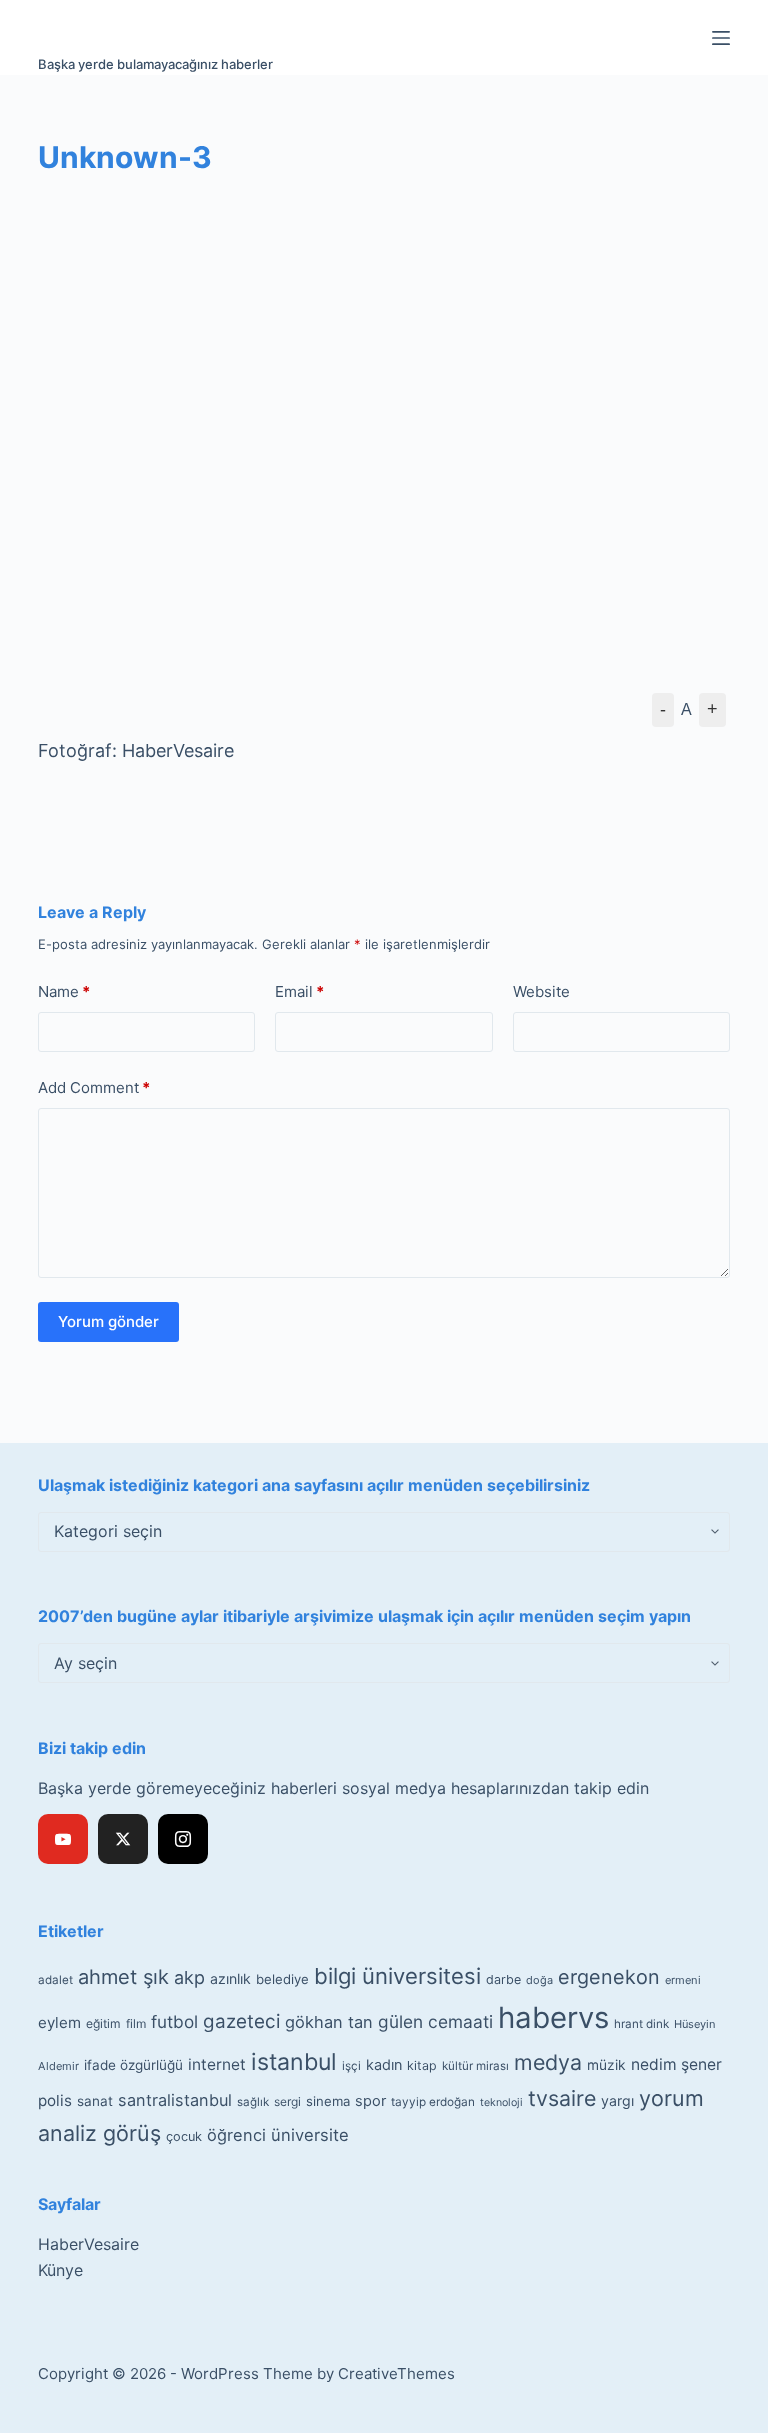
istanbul (294, 2062)
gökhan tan (329, 2022)
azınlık (230, 1978)
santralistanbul (175, 2100)
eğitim (103, 2023)
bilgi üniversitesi (397, 1976)
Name (64, 991)
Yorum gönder (108, 1321)
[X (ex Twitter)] (123, 1839)
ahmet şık (123, 1977)
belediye (282, 1979)
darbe (503, 1979)
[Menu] (721, 38)
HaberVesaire (88, 2244)
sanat (95, 2101)
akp (189, 1977)
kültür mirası (475, 2066)
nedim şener (676, 2064)
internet (217, 2064)
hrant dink (641, 2024)
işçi (351, 2066)
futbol (174, 2021)
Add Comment (94, 1087)
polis (55, 2100)
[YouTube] (63, 1839)
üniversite (310, 2135)
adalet (55, 1980)
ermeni (683, 1980)
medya (548, 2062)
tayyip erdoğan (433, 2102)
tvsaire (562, 2098)
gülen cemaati (435, 2021)
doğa (539, 1980)
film (136, 2023)
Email (299, 991)
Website (541, 991)
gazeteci (241, 2021)
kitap (422, 2065)
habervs (553, 2017)
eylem (59, 2022)
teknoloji (501, 2102)
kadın (384, 2064)
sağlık (253, 2102)
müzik (606, 2065)
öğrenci (236, 2135)
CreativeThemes (396, 2373)
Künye (60, 2270)
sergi (287, 2101)
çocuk (184, 2136)
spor (370, 2101)
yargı (617, 2100)
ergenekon (609, 1977)
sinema (328, 2101)
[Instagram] (183, 1839)
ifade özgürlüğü (133, 2065)
